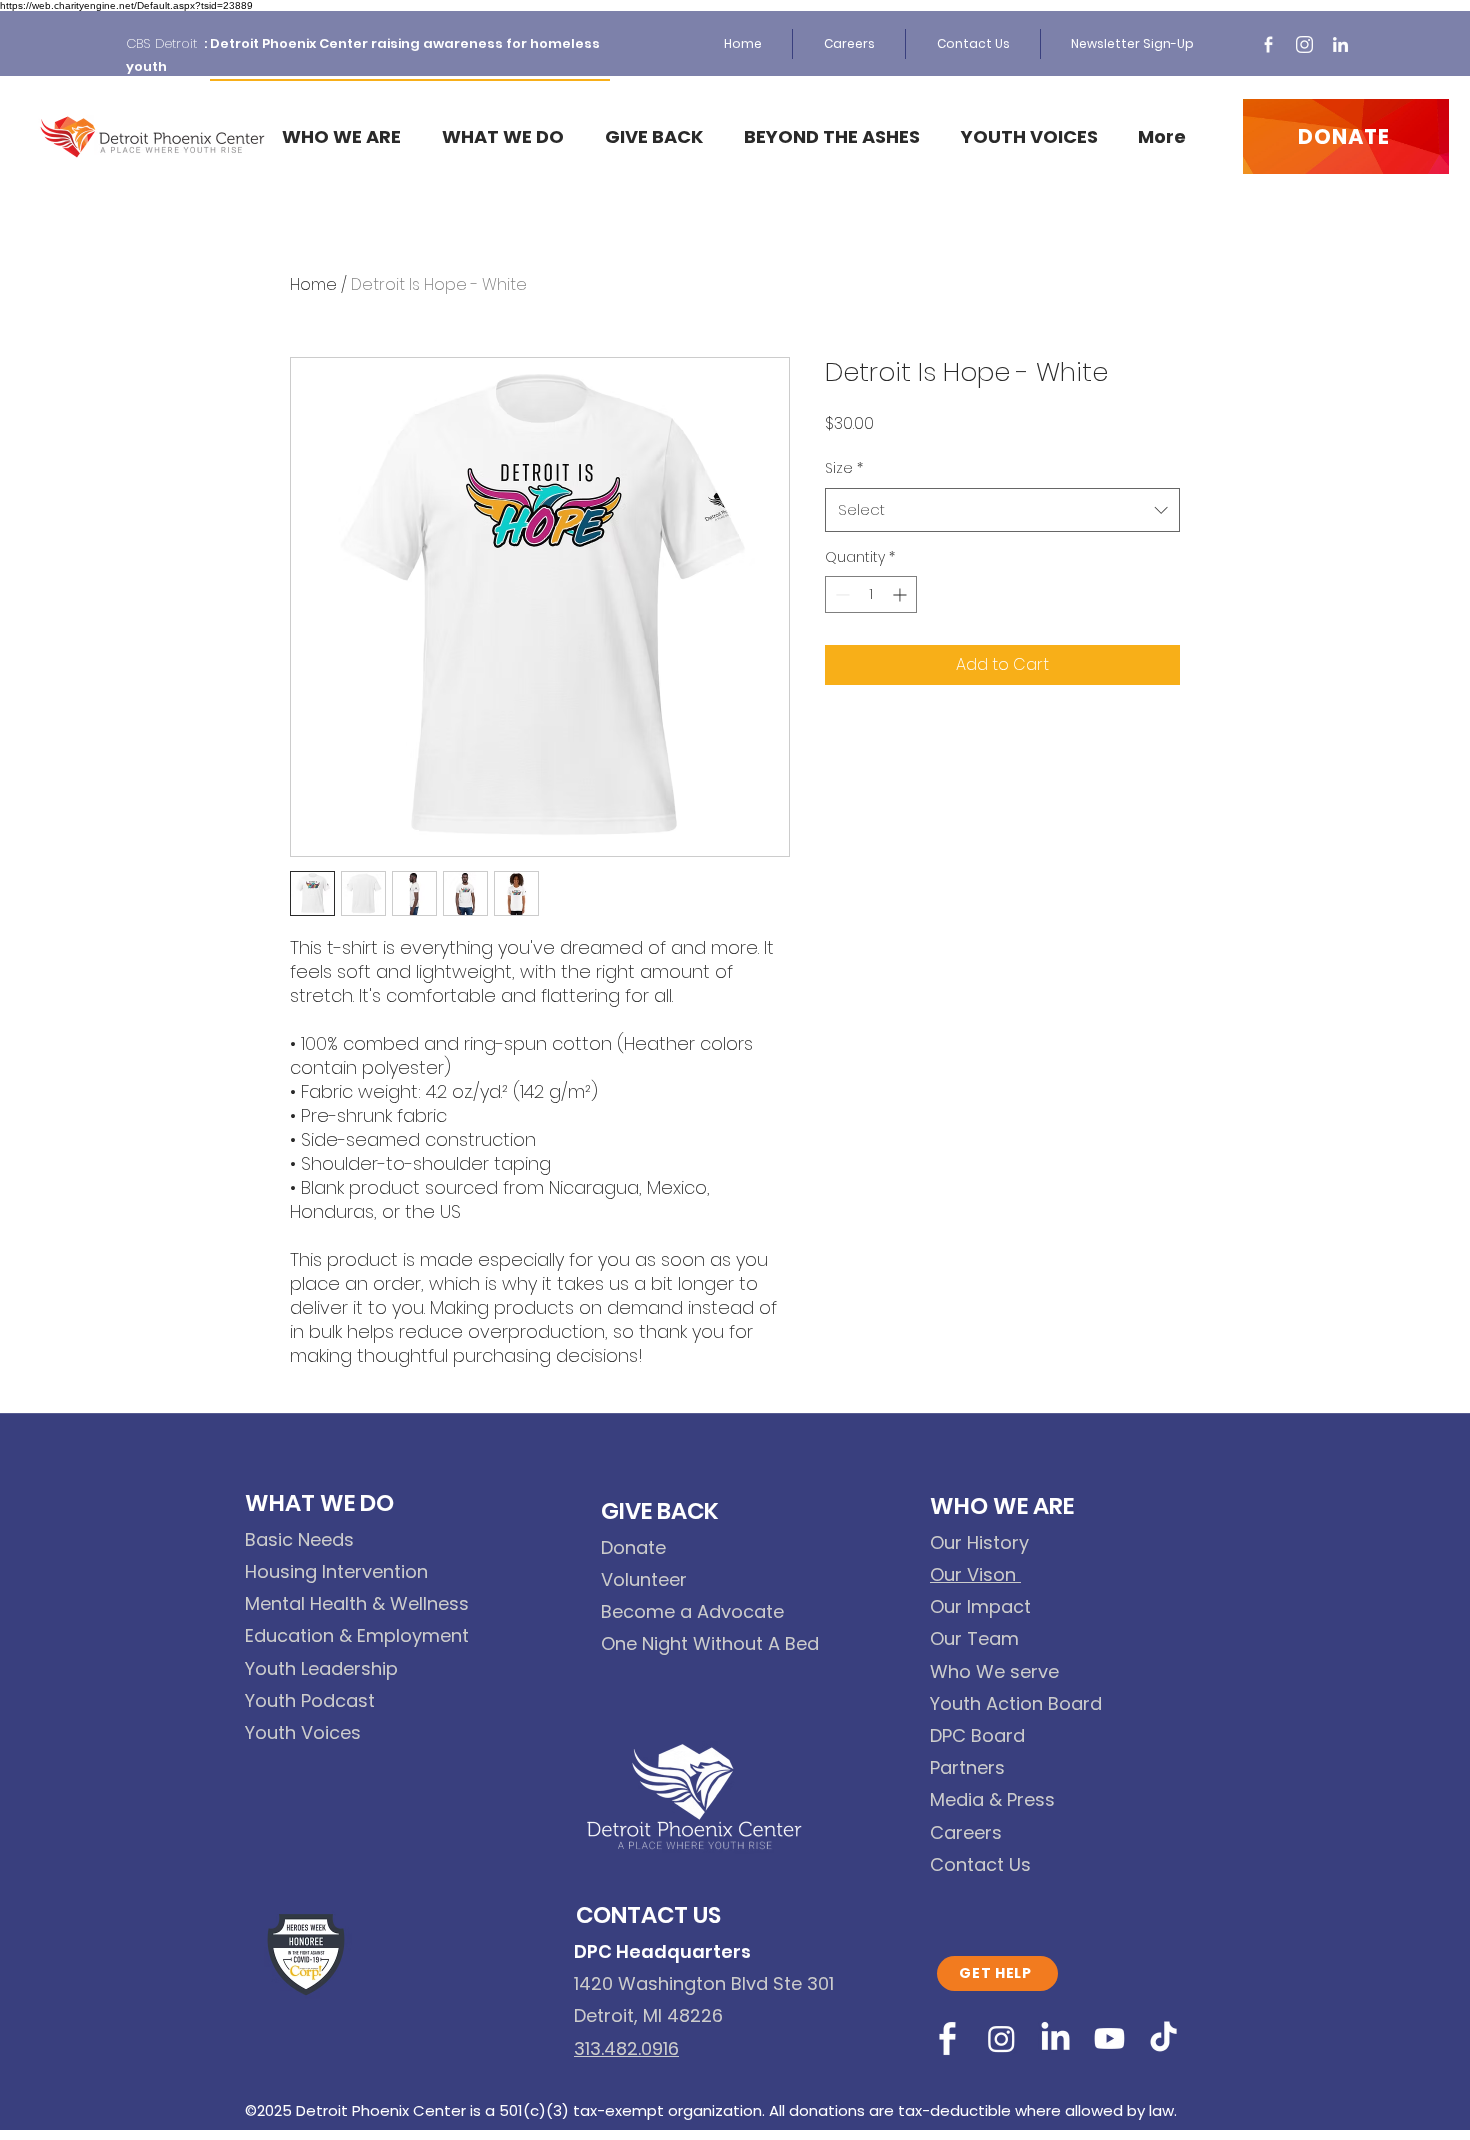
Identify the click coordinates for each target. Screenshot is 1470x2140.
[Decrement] (840, 594)
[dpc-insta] (1304, 44)
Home (313, 284)
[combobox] (1002, 510)
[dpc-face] (1268, 44)
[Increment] (901, 594)
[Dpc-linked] (1340, 44)
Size (844, 468)
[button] (507, 137)
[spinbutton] (871, 594)
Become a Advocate (692, 1611)
